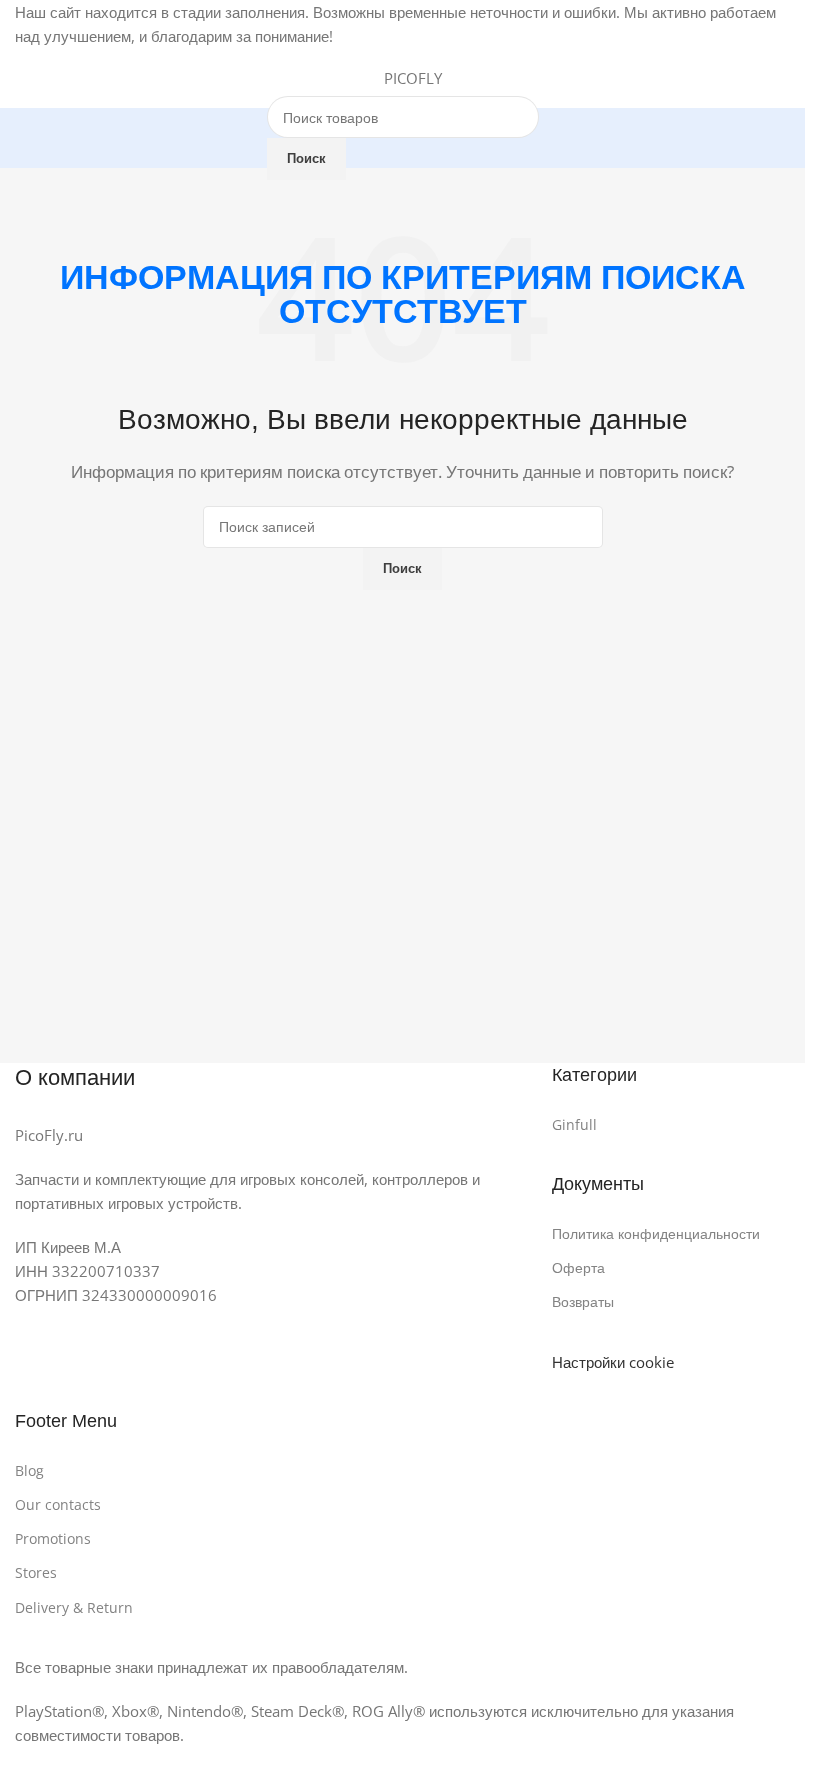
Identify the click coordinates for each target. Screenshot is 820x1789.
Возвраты (583, 1301)
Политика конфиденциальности (656, 1233)
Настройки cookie (613, 1362)
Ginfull (574, 1124)
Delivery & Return (74, 1607)
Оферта (578, 1267)
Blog (29, 1470)
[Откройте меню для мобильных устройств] (23, 78)
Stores (36, 1572)
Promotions (53, 1538)
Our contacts (58, 1504)
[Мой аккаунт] (782, 78)
